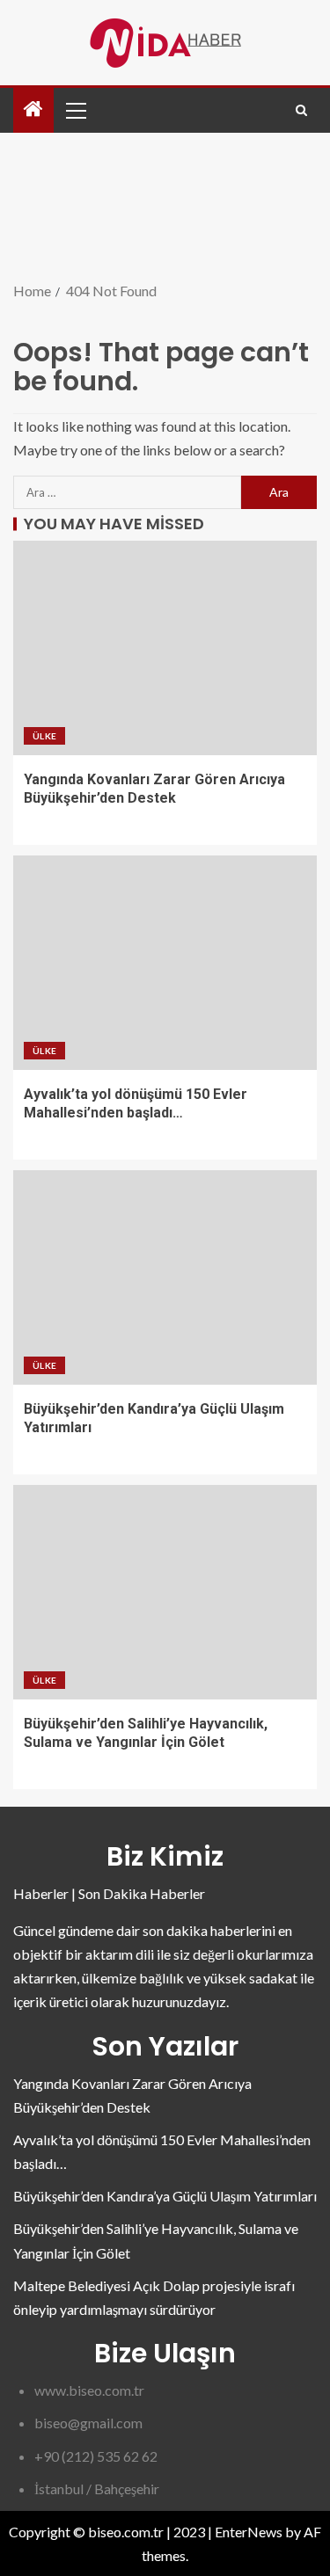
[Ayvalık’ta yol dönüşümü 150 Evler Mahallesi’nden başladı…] (165, 963)
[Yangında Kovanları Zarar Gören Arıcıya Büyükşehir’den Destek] (165, 648)
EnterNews (249, 2532)
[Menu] (75, 110)
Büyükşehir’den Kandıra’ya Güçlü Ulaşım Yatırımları (165, 2196)
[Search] (301, 110)
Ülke (44, 736)
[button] (75, 110)
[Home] (33, 109)
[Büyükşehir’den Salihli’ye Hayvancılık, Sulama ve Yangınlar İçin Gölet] (165, 1592)
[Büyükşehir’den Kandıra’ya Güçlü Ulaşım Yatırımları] (165, 1277)
